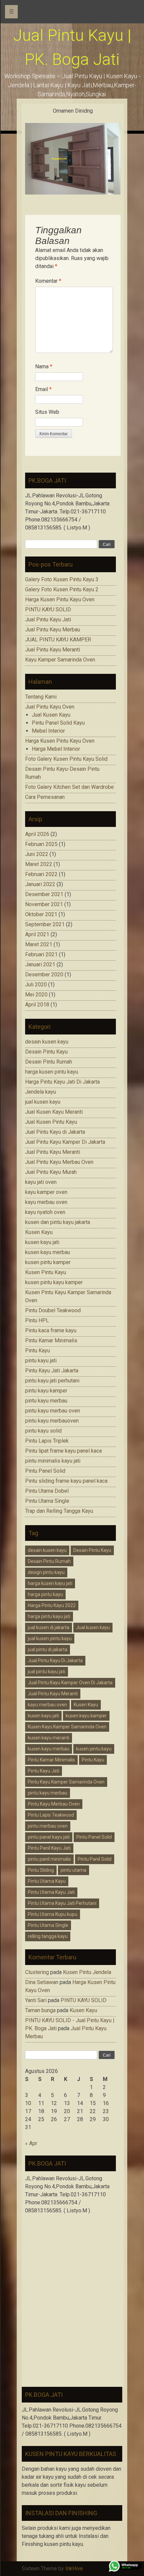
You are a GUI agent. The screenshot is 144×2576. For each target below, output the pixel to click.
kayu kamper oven (46, 1192)
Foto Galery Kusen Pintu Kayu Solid (66, 759)
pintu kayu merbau (46, 1401)
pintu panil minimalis (49, 1859)
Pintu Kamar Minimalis (51, 1340)
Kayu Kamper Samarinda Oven (60, 660)
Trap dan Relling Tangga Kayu (59, 1511)
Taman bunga (40, 2010)
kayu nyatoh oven (45, 1212)
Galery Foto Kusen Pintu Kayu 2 (62, 589)
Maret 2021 (39, 944)
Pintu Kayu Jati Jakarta (52, 1371)
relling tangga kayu (48, 1936)
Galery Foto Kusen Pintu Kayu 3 (62, 579)
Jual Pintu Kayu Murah (51, 1172)
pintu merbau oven (48, 1826)
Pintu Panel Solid (45, 1471)
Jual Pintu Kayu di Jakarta (55, 1132)
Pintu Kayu (38, 1351)
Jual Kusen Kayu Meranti (54, 1112)
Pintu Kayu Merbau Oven (54, 1804)
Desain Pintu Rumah (49, 1062)
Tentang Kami (41, 697)
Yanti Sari (36, 2000)
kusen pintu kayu (94, 1749)
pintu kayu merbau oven (53, 1411)
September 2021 (45, 924)
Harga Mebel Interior (56, 749)
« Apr (31, 2143)
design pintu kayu (46, 1572)
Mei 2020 (36, 995)
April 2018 (37, 1005)
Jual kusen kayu (93, 1627)
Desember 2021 (44, 894)
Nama (44, 366)
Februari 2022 (41, 874)
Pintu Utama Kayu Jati (51, 1892)
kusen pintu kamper (48, 1262)
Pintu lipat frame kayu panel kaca (63, 1451)
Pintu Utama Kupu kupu (53, 1914)
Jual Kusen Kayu (51, 715)
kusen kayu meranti (49, 1738)
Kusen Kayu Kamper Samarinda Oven (67, 1727)
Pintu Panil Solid (95, 1859)
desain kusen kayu (47, 1042)
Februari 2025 (41, 844)
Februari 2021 (41, 954)
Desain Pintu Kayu (46, 1052)
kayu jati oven (41, 1182)
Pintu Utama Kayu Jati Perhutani (62, 1903)
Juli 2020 (36, 985)
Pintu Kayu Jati (44, 1771)
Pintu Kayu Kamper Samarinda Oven (66, 1782)
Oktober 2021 (41, 914)
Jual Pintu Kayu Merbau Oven (59, 1162)
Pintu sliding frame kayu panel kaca (66, 1481)
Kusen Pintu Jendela (87, 1972)
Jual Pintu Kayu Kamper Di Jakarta (65, 1142)
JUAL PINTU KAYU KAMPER (58, 640)
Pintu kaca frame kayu (51, 1330)
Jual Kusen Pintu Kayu (51, 1122)
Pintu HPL (37, 1320)
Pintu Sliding (41, 1870)
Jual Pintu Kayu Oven (50, 707)
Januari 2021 (40, 964)
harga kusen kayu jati (50, 1583)
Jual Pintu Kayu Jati (48, 620)
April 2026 (37, 834)
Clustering (37, 1972)
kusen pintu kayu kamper (54, 1282)
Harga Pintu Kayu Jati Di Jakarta (62, 1082)
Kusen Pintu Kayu (46, 1272)
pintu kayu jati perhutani (52, 1381)
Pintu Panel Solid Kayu (58, 723)
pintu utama (74, 1870)
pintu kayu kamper (46, 1391)
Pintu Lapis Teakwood (51, 1815)
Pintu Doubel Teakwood (53, 1310)
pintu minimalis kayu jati (53, 1461)
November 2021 (44, 904)
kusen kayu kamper (86, 1716)
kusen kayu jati (42, 1242)
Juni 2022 (37, 854)
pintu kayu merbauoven (52, 1421)
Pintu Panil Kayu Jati (49, 1848)
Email (43, 389)
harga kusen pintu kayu (52, 1072)
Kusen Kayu (39, 1232)
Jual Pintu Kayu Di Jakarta (55, 1661)
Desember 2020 (44, 974)
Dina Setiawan (42, 1982)
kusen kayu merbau (48, 1252)
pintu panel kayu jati (49, 1837)
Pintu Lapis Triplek (47, 1441)
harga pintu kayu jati (49, 1616)
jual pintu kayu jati (47, 1672)
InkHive (74, 2568)
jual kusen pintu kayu (50, 1638)
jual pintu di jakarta (48, 1649)
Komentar (48, 281)
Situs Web (47, 412)
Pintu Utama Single (47, 1501)
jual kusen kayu (43, 1102)
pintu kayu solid (43, 1431)
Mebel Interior (48, 731)
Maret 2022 (39, 864)
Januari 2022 (40, 884)
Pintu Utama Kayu (47, 1881)
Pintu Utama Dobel (47, 1491)
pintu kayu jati (41, 1361)
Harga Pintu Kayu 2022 (52, 1605)
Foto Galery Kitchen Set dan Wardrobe (69, 787)
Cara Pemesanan (45, 797)
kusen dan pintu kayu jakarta (58, 1222)
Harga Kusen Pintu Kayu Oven (60, 599)
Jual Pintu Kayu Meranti (53, 650)
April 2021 (37, 934)
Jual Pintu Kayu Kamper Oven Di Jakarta (70, 1683)
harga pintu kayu (45, 1594)
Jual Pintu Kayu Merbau (53, 630)
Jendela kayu (41, 1092)
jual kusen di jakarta (49, 1627)
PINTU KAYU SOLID (48, 609)
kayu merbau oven (46, 1202)
